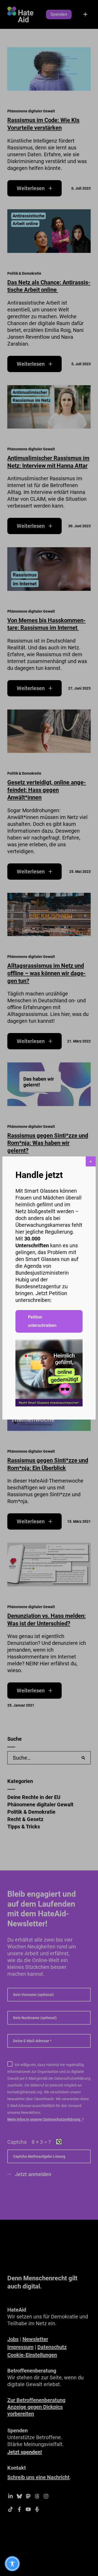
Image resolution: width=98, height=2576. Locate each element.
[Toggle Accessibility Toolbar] (12, 2564)
